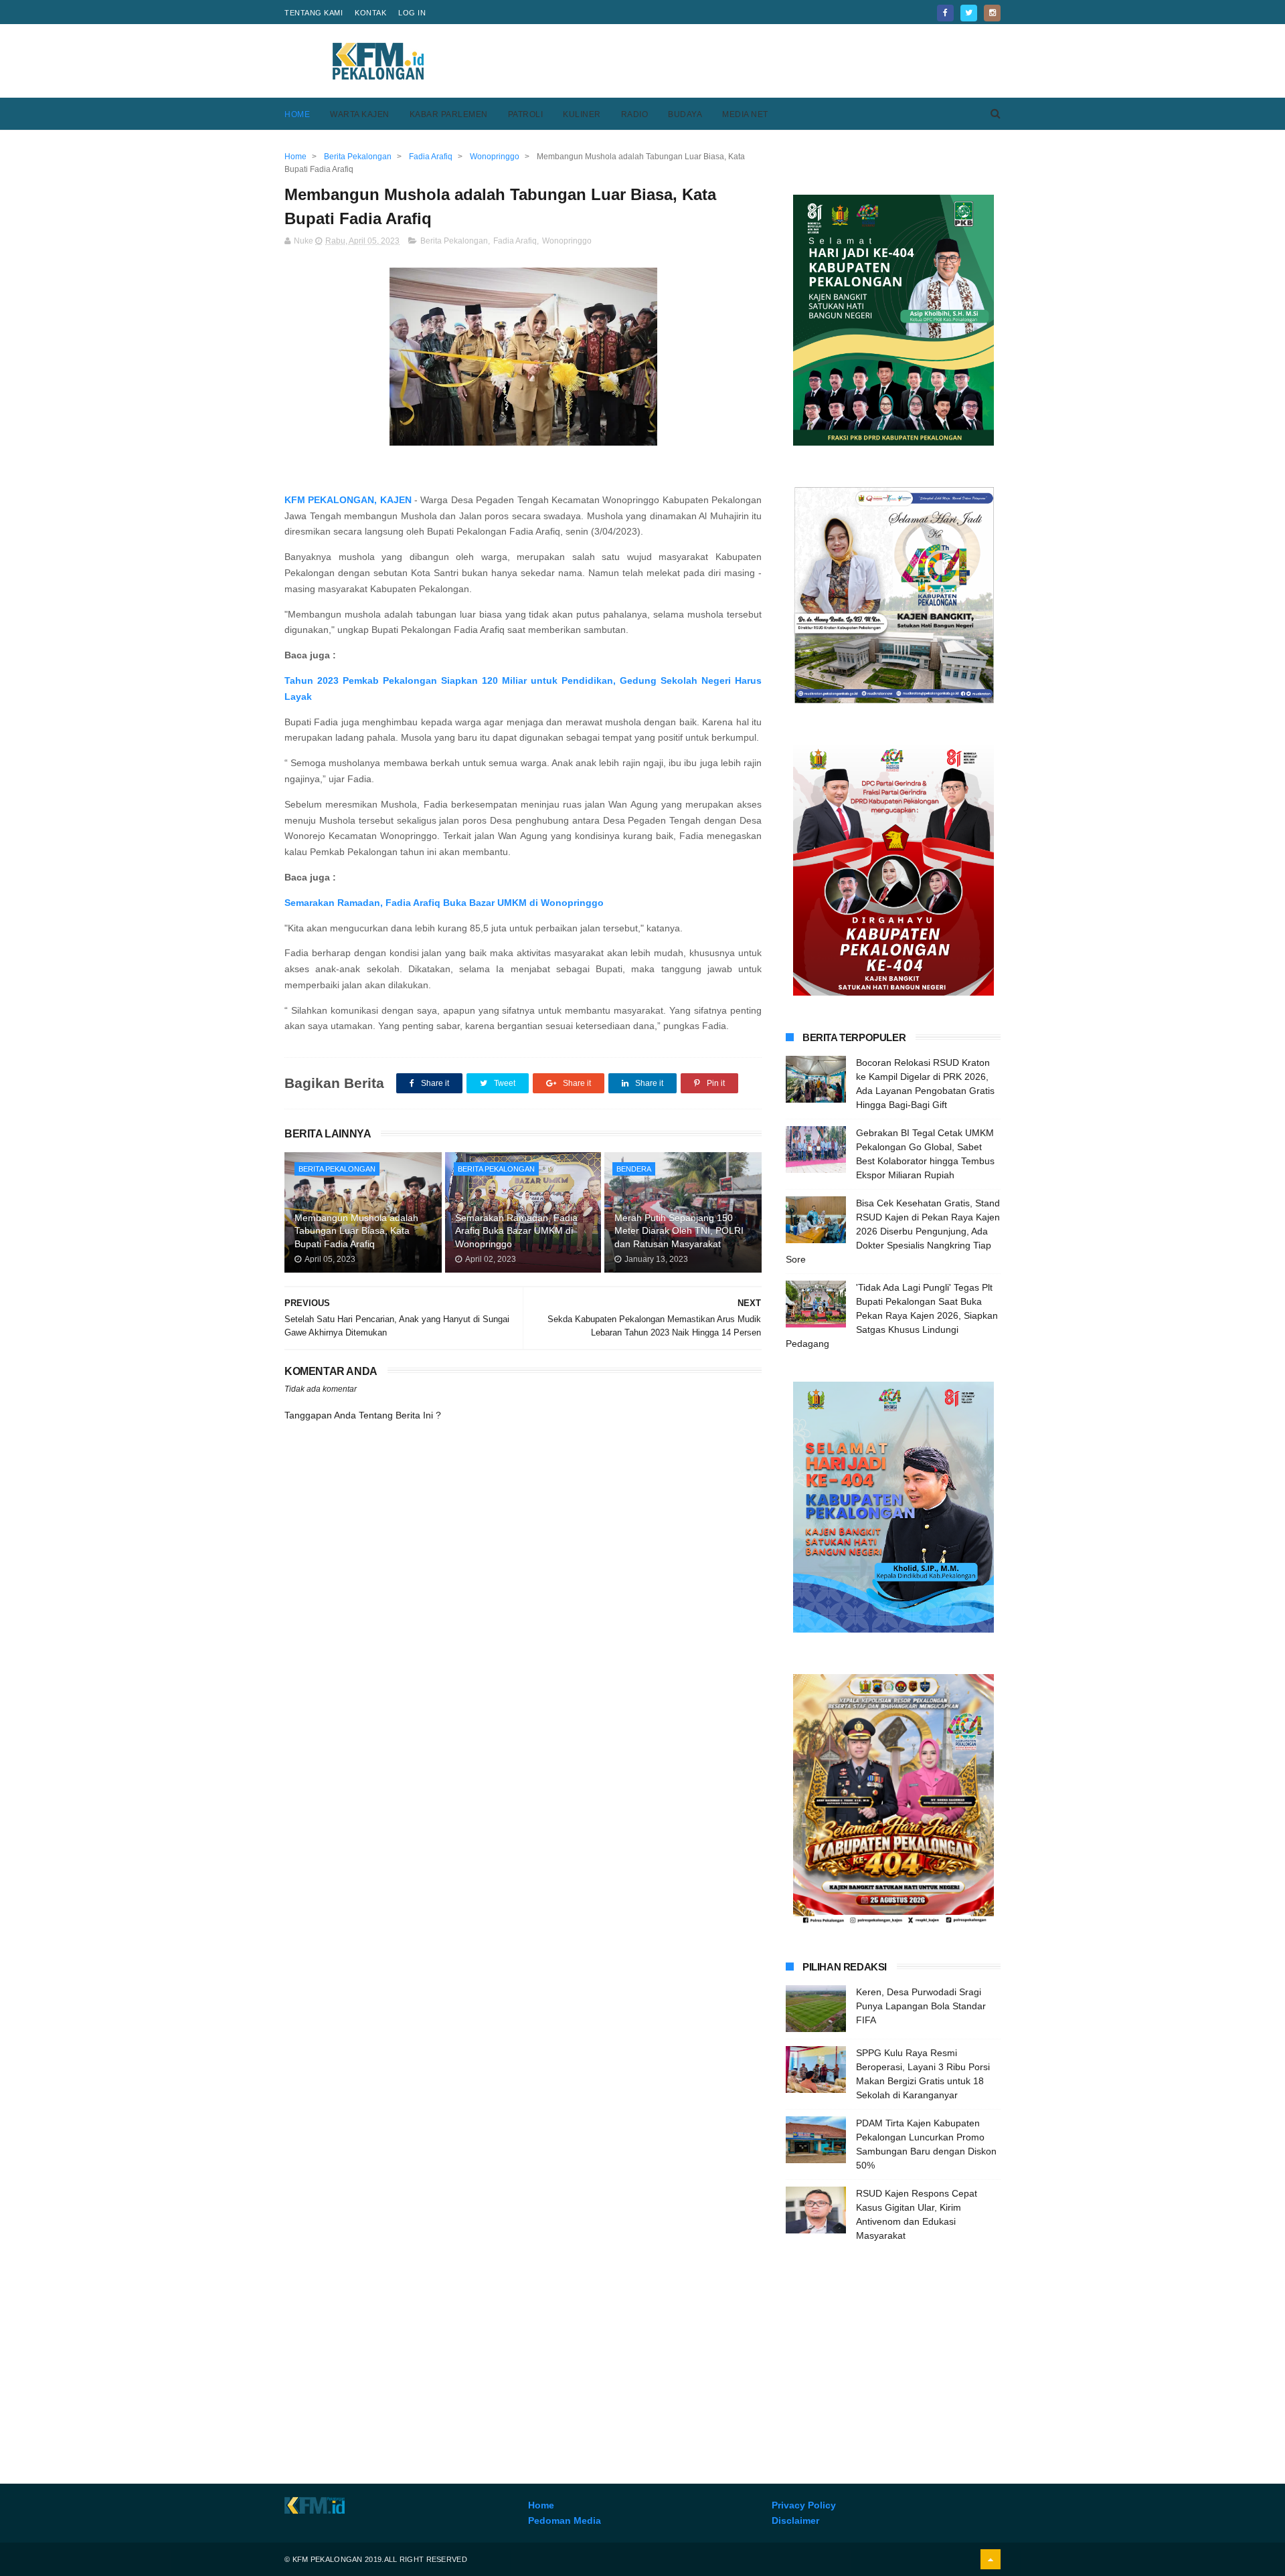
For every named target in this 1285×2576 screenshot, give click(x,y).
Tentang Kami (314, 13)
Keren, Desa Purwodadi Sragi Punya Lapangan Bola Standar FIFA (921, 2006)
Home (297, 114)
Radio (635, 114)
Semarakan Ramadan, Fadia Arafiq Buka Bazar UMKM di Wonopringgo (444, 903)
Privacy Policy (804, 2505)
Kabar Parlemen (449, 114)
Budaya (685, 114)
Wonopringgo (567, 241)
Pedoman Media (565, 2520)
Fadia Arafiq (515, 241)
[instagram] (992, 13)
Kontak (370, 13)
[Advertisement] (757, 61)
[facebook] (945, 13)
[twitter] (969, 13)
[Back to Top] (991, 2559)
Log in (412, 13)
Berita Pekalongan (454, 241)
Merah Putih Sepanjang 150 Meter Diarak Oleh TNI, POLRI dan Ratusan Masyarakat (679, 1231)
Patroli (526, 114)
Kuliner (582, 114)
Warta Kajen (360, 114)
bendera (634, 1169)
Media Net (745, 114)
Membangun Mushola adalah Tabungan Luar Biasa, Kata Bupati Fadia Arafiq (356, 1231)
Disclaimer (795, 2520)
